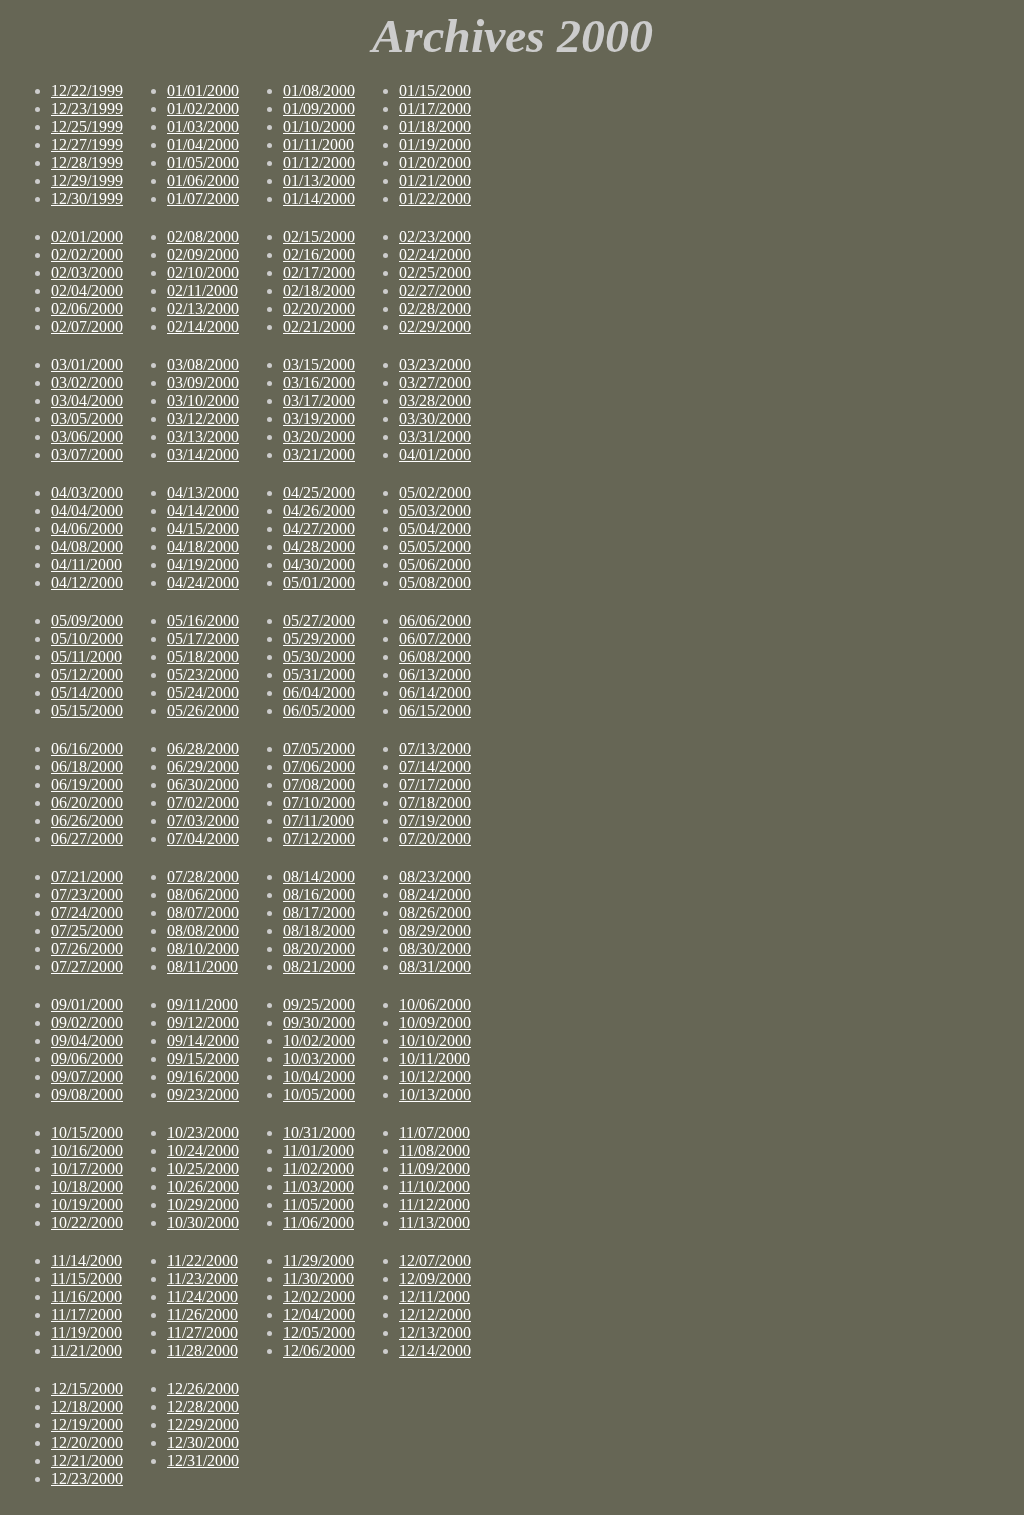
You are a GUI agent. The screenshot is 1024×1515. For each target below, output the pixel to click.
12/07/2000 (435, 1260)
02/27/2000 (435, 290)
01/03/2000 (203, 126)
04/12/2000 (87, 582)
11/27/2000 (202, 1332)
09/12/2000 (203, 1022)
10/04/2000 (319, 1076)
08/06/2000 (203, 894)
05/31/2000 (319, 674)
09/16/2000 (203, 1076)
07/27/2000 (87, 966)
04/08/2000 (87, 546)
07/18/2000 (435, 802)
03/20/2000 (319, 436)
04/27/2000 (319, 528)
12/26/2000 (203, 1388)
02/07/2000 (87, 326)
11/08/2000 (434, 1150)
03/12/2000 (203, 418)
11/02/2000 (318, 1168)
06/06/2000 (435, 620)
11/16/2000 (86, 1296)
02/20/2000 (319, 308)
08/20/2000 (319, 948)
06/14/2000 (435, 692)
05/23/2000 (203, 674)
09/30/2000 (319, 1022)
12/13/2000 (435, 1332)
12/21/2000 (87, 1460)
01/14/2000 (319, 198)
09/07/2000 (87, 1076)
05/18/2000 (203, 656)
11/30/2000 (318, 1278)
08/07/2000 (203, 912)
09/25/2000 (319, 1004)
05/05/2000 (435, 546)
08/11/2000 (202, 966)
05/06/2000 (435, 564)
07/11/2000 (318, 820)
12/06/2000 (319, 1350)
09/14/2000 (203, 1040)
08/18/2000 (319, 930)
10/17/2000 (87, 1168)
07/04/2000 (203, 838)
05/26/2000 (203, 710)
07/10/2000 (319, 802)
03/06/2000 (87, 436)
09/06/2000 (87, 1058)
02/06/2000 (87, 308)
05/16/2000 (203, 620)
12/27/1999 (87, 144)
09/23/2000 (203, 1094)
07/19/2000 (435, 820)
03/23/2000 (435, 364)
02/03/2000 (87, 272)
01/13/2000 (319, 180)
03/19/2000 (319, 418)
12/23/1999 (87, 108)
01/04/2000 (203, 144)
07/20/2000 (435, 838)
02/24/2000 (435, 254)
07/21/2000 (87, 876)
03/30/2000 (435, 418)
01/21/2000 (435, 180)
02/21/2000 (319, 326)
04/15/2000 (203, 528)
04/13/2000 (203, 492)
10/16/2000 (87, 1150)
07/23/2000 (87, 894)
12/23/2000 (87, 1478)
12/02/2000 (319, 1296)
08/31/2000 (435, 966)
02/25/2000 (435, 272)
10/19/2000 (87, 1204)
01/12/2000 (319, 162)
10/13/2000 (435, 1094)
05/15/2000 (87, 710)
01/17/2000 (435, 108)
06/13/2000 (435, 674)
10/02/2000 (319, 1040)
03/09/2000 (203, 382)
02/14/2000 (203, 326)
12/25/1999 (87, 126)
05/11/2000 (86, 656)
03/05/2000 (87, 418)
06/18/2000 (87, 766)
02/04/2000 (87, 290)
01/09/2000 (319, 108)
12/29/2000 (203, 1424)
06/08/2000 (435, 656)
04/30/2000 (319, 564)
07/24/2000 (87, 912)
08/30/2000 (435, 948)
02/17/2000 (319, 272)
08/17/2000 (319, 912)
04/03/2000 (87, 492)
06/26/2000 (87, 820)
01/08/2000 (319, 90)
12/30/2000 (203, 1442)
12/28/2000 (203, 1406)
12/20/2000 (87, 1442)
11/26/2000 (202, 1314)
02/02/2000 (87, 254)
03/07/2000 (87, 454)
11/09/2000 (434, 1168)
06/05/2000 (319, 710)
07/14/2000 (435, 766)
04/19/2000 (203, 564)
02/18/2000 (319, 290)
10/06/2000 (435, 1004)
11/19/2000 (86, 1332)
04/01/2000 (435, 454)
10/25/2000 (203, 1168)
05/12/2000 (87, 674)
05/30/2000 (319, 656)
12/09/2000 (435, 1278)
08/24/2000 (435, 894)
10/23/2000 (203, 1132)
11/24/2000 (202, 1296)
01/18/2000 (435, 126)
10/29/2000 (203, 1204)
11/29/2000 (318, 1260)
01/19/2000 (435, 144)
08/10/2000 (203, 948)
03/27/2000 (435, 382)
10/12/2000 (435, 1076)
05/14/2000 (87, 692)
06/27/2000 (87, 838)
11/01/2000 (318, 1150)
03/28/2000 (435, 400)
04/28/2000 (319, 546)
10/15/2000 (87, 1132)
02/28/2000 (435, 308)
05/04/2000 (435, 528)
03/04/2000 (87, 400)
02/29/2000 (435, 326)
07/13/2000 (435, 748)
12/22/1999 (87, 90)
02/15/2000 (319, 236)
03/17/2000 (319, 400)
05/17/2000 (203, 638)
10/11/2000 (434, 1058)
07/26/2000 (87, 948)
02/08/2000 (203, 236)
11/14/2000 (86, 1260)
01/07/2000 (203, 198)
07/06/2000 (319, 766)
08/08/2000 (203, 930)
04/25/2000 (319, 492)
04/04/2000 (87, 510)
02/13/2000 (203, 308)
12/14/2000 (435, 1350)
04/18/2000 (203, 546)
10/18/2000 (87, 1186)
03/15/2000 (319, 364)
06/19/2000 (87, 784)
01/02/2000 (203, 108)
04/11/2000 (86, 564)
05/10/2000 (87, 638)
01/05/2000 (203, 162)
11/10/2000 (434, 1186)
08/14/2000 (319, 876)
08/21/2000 (319, 966)
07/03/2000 (203, 820)
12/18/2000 (87, 1406)
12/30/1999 (87, 198)
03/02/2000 (87, 382)
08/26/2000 (435, 912)
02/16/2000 (319, 254)
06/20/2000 (87, 802)
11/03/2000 (318, 1186)
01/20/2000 (435, 162)
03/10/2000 (203, 400)
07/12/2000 (319, 838)
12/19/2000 (87, 1424)
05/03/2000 (435, 510)
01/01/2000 (203, 90)
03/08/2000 (203, 364)
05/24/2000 (203, 692)
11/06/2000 (318, 1222)
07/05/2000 (319, 748)
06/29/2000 (203, 766)
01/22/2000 (435, 198)
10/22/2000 (87, 1222)
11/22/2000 (202, 1260)
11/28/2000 (202, 1350)
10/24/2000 (203, 1150)
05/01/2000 (319, 582)
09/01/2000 (87, 1004)
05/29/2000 (319, 638)
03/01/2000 (87, 364)
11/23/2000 (202, 1278)
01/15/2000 (435, 90)
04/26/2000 (319, 510)
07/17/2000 (435, 784)
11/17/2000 (86, 1314)
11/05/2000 (318, 1204)
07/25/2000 (87, 930)
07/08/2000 (319, 784)
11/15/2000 (86, 1278)
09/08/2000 (87, 1094)
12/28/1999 (87, 162)
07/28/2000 (203, 876)
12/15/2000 (87, 1388)
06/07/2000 (435, 638)
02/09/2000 (203, 254)
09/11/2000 (202, 1004)
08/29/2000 (435, 930)
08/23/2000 (435, 876)
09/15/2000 (203, 1058)
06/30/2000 (203, 784)
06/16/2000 (87, 748)
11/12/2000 (434, 1204)
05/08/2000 (435, 582)
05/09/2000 (87, 620)
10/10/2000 (435, 1040)
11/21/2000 (86, 1350)
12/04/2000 (319, 1314)
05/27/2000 (319, 620)
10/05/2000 (319, 1094)
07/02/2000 (203, 802)
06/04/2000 (319, 692)
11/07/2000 (434, 1132)
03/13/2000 (203, 436)
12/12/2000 (435, 1314)
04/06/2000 (87, 528)
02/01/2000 (87, 236)
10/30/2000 (203, 1222)
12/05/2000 (319, 1332)
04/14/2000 (203, 510)
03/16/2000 (319, 382)
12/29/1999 (87, 180)
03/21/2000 (319, 454)
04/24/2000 (203, 582)
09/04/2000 (87, 1040)
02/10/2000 (203, 272)
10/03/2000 (319, 1058)
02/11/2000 (202, 290)
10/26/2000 (203, 1186)
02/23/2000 (435, 236)
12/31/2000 (203, 1460)
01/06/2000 (203, 180)
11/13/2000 (434, 1222)
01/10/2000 (319, 126)
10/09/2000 (435, 1022)
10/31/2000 (319, 1132)
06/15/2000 (435, 710)
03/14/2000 (203, 454)
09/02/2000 (87, 1022)
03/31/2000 (435, 436)
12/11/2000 (434, 1296)
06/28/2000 (203, 748)
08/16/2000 (319, 894)
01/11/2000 (318, 144)
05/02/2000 (435, 492)
